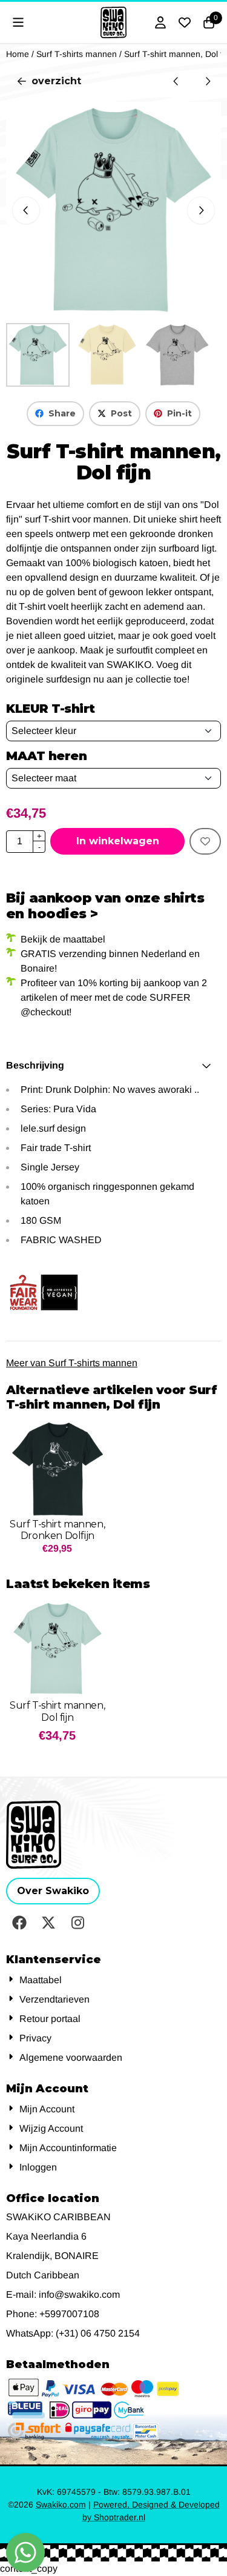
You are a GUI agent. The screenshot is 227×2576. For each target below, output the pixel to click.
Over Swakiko (53, 1891)
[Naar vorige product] (176, 81)
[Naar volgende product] (208, 81)
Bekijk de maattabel (63, 939)
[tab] (113, 1066)
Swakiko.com (61, 2504)
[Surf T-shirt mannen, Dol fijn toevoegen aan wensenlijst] (205, 841)
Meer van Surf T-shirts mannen (72, 1363)
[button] (18, 22)
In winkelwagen (118, 841)
